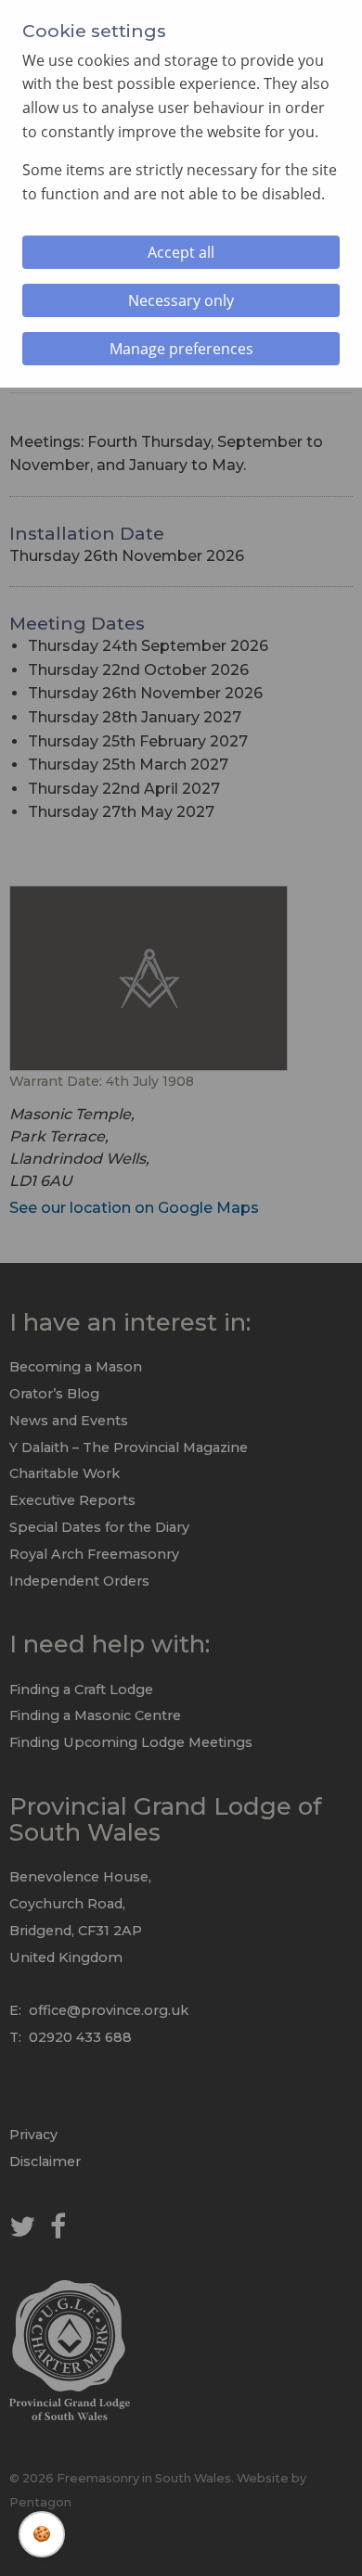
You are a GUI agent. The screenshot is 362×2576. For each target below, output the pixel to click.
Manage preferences (181, 349)
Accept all (181, 252)
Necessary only (181, 300)
